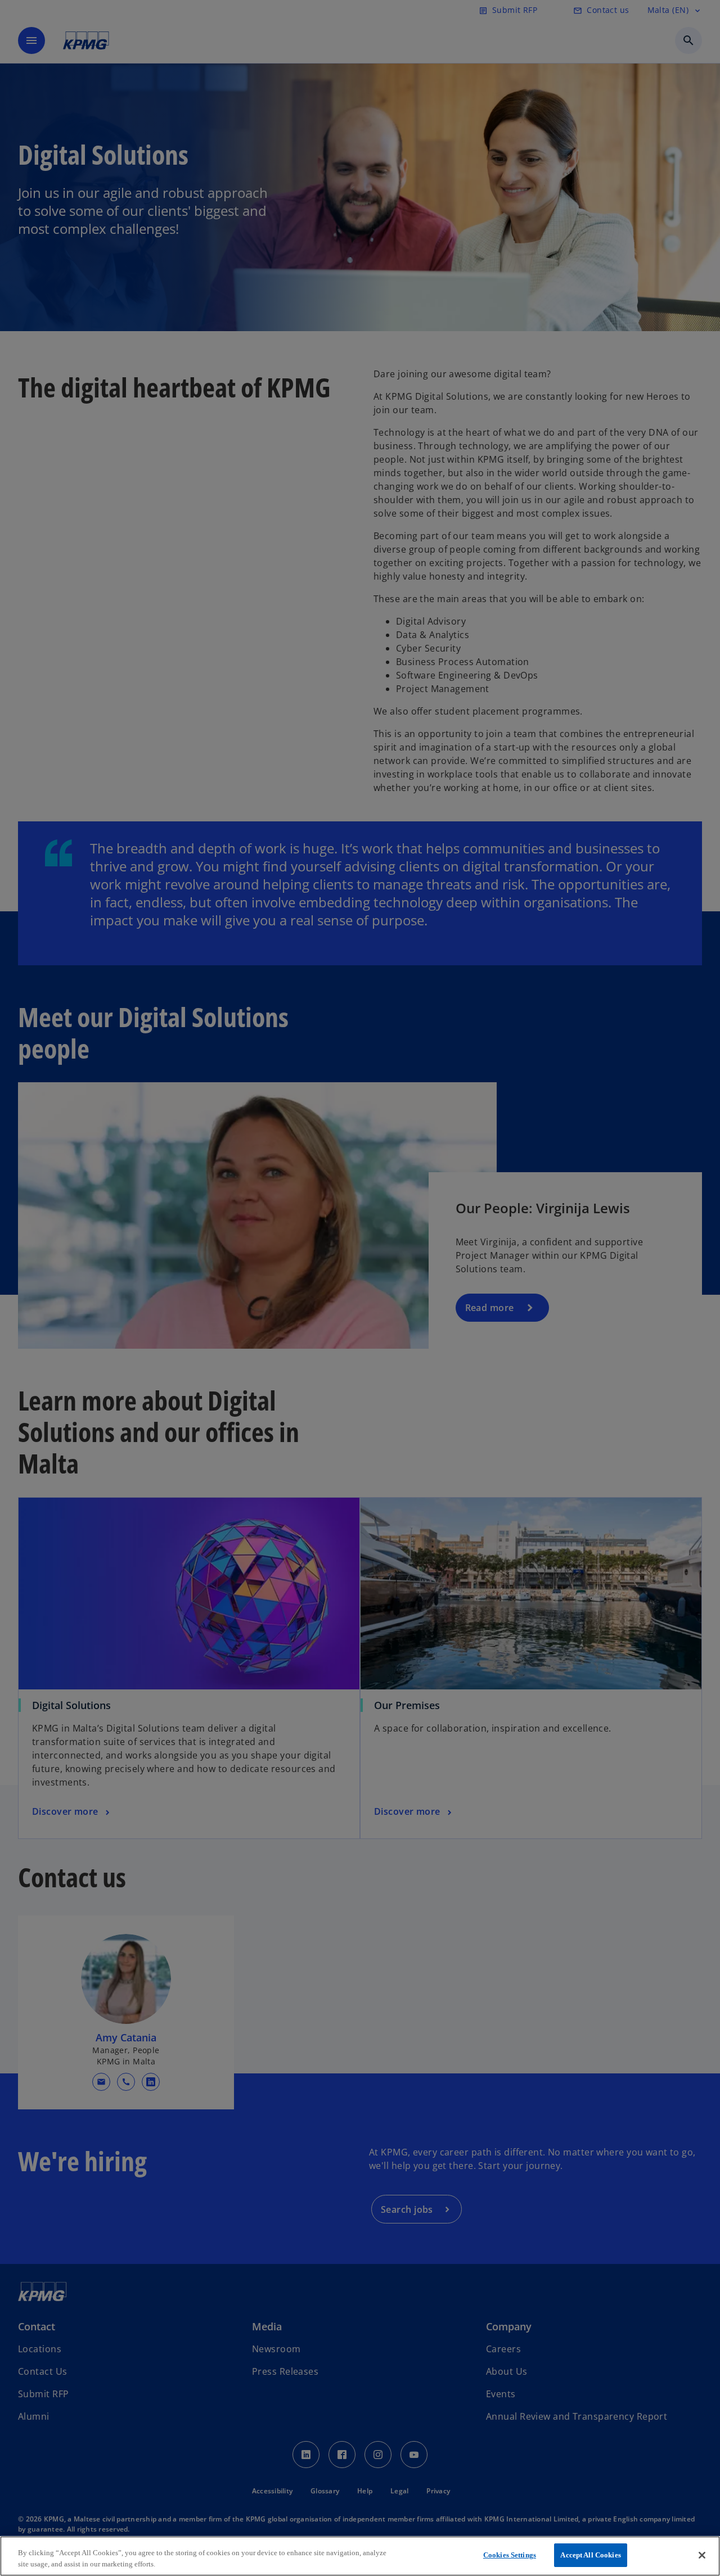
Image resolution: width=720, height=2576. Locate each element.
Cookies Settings (510, 2555)
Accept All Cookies (590, 2555)
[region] (360, 2556)
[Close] (702, 2555)
